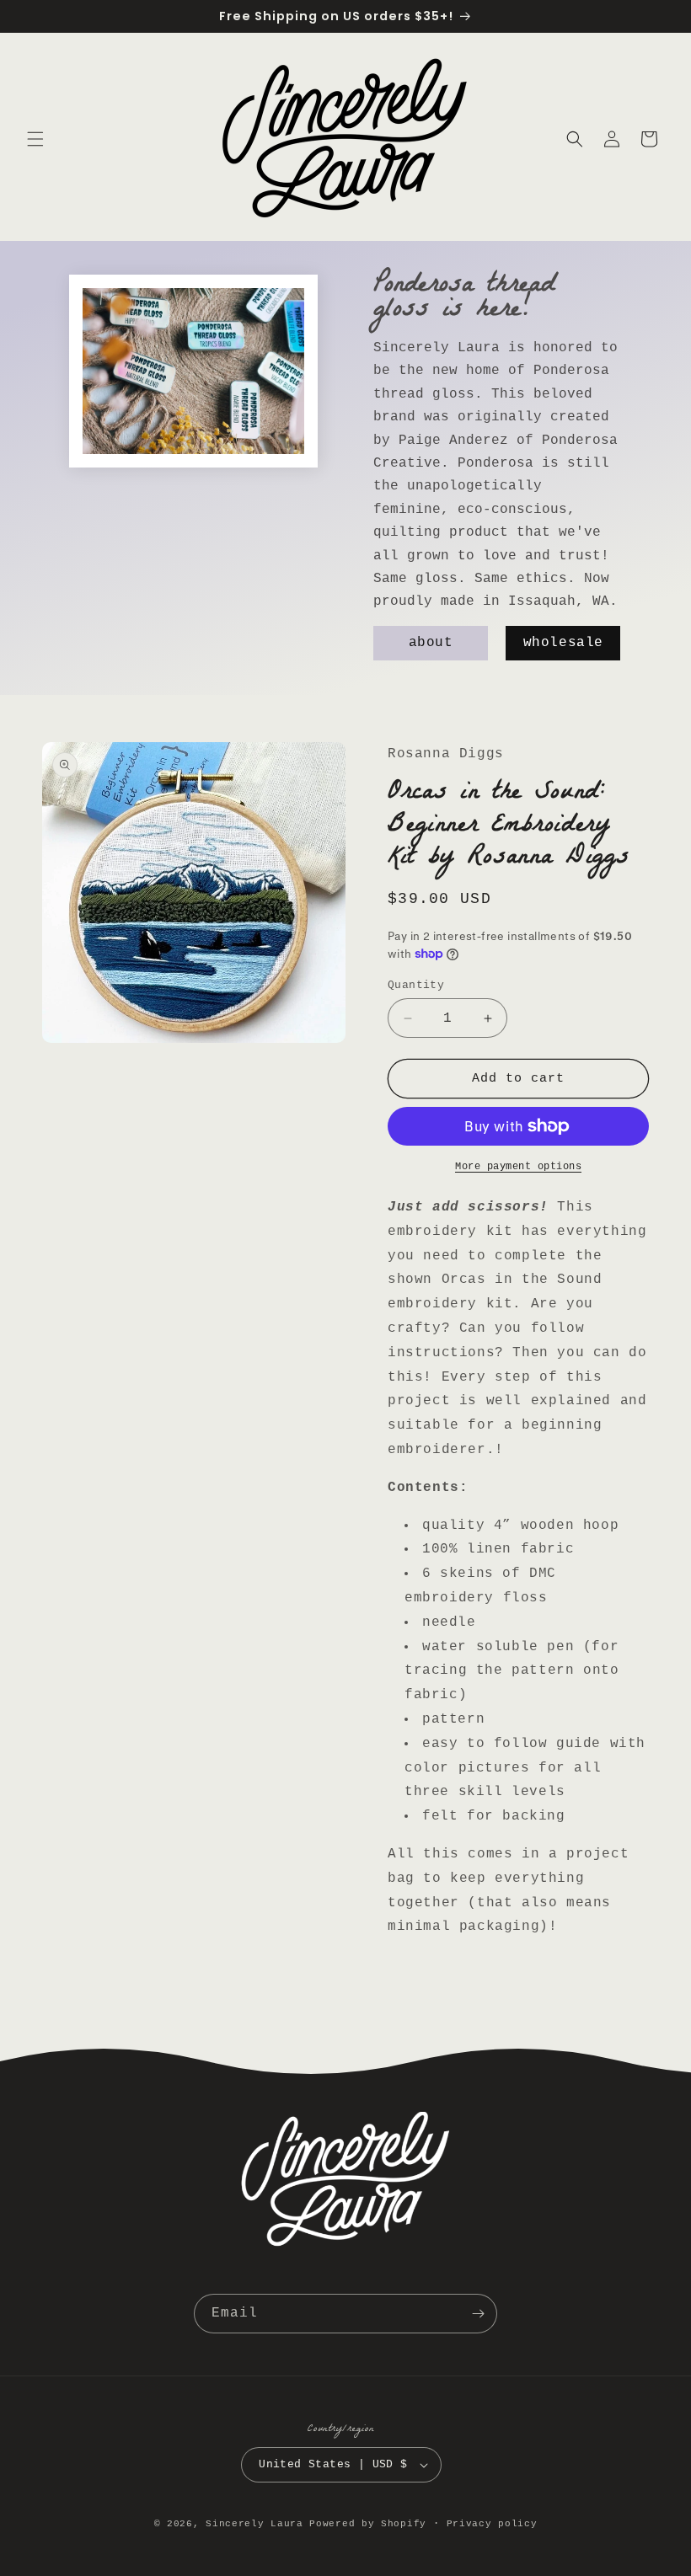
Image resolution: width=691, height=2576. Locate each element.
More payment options (518, 1167)
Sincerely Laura (254, 2524)
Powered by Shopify (368, 2524)
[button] (35, 139)
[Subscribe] (478, 2314)
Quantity (416, 985)
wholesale (562, 643)
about (430, 643)
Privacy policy (492, 2524)
